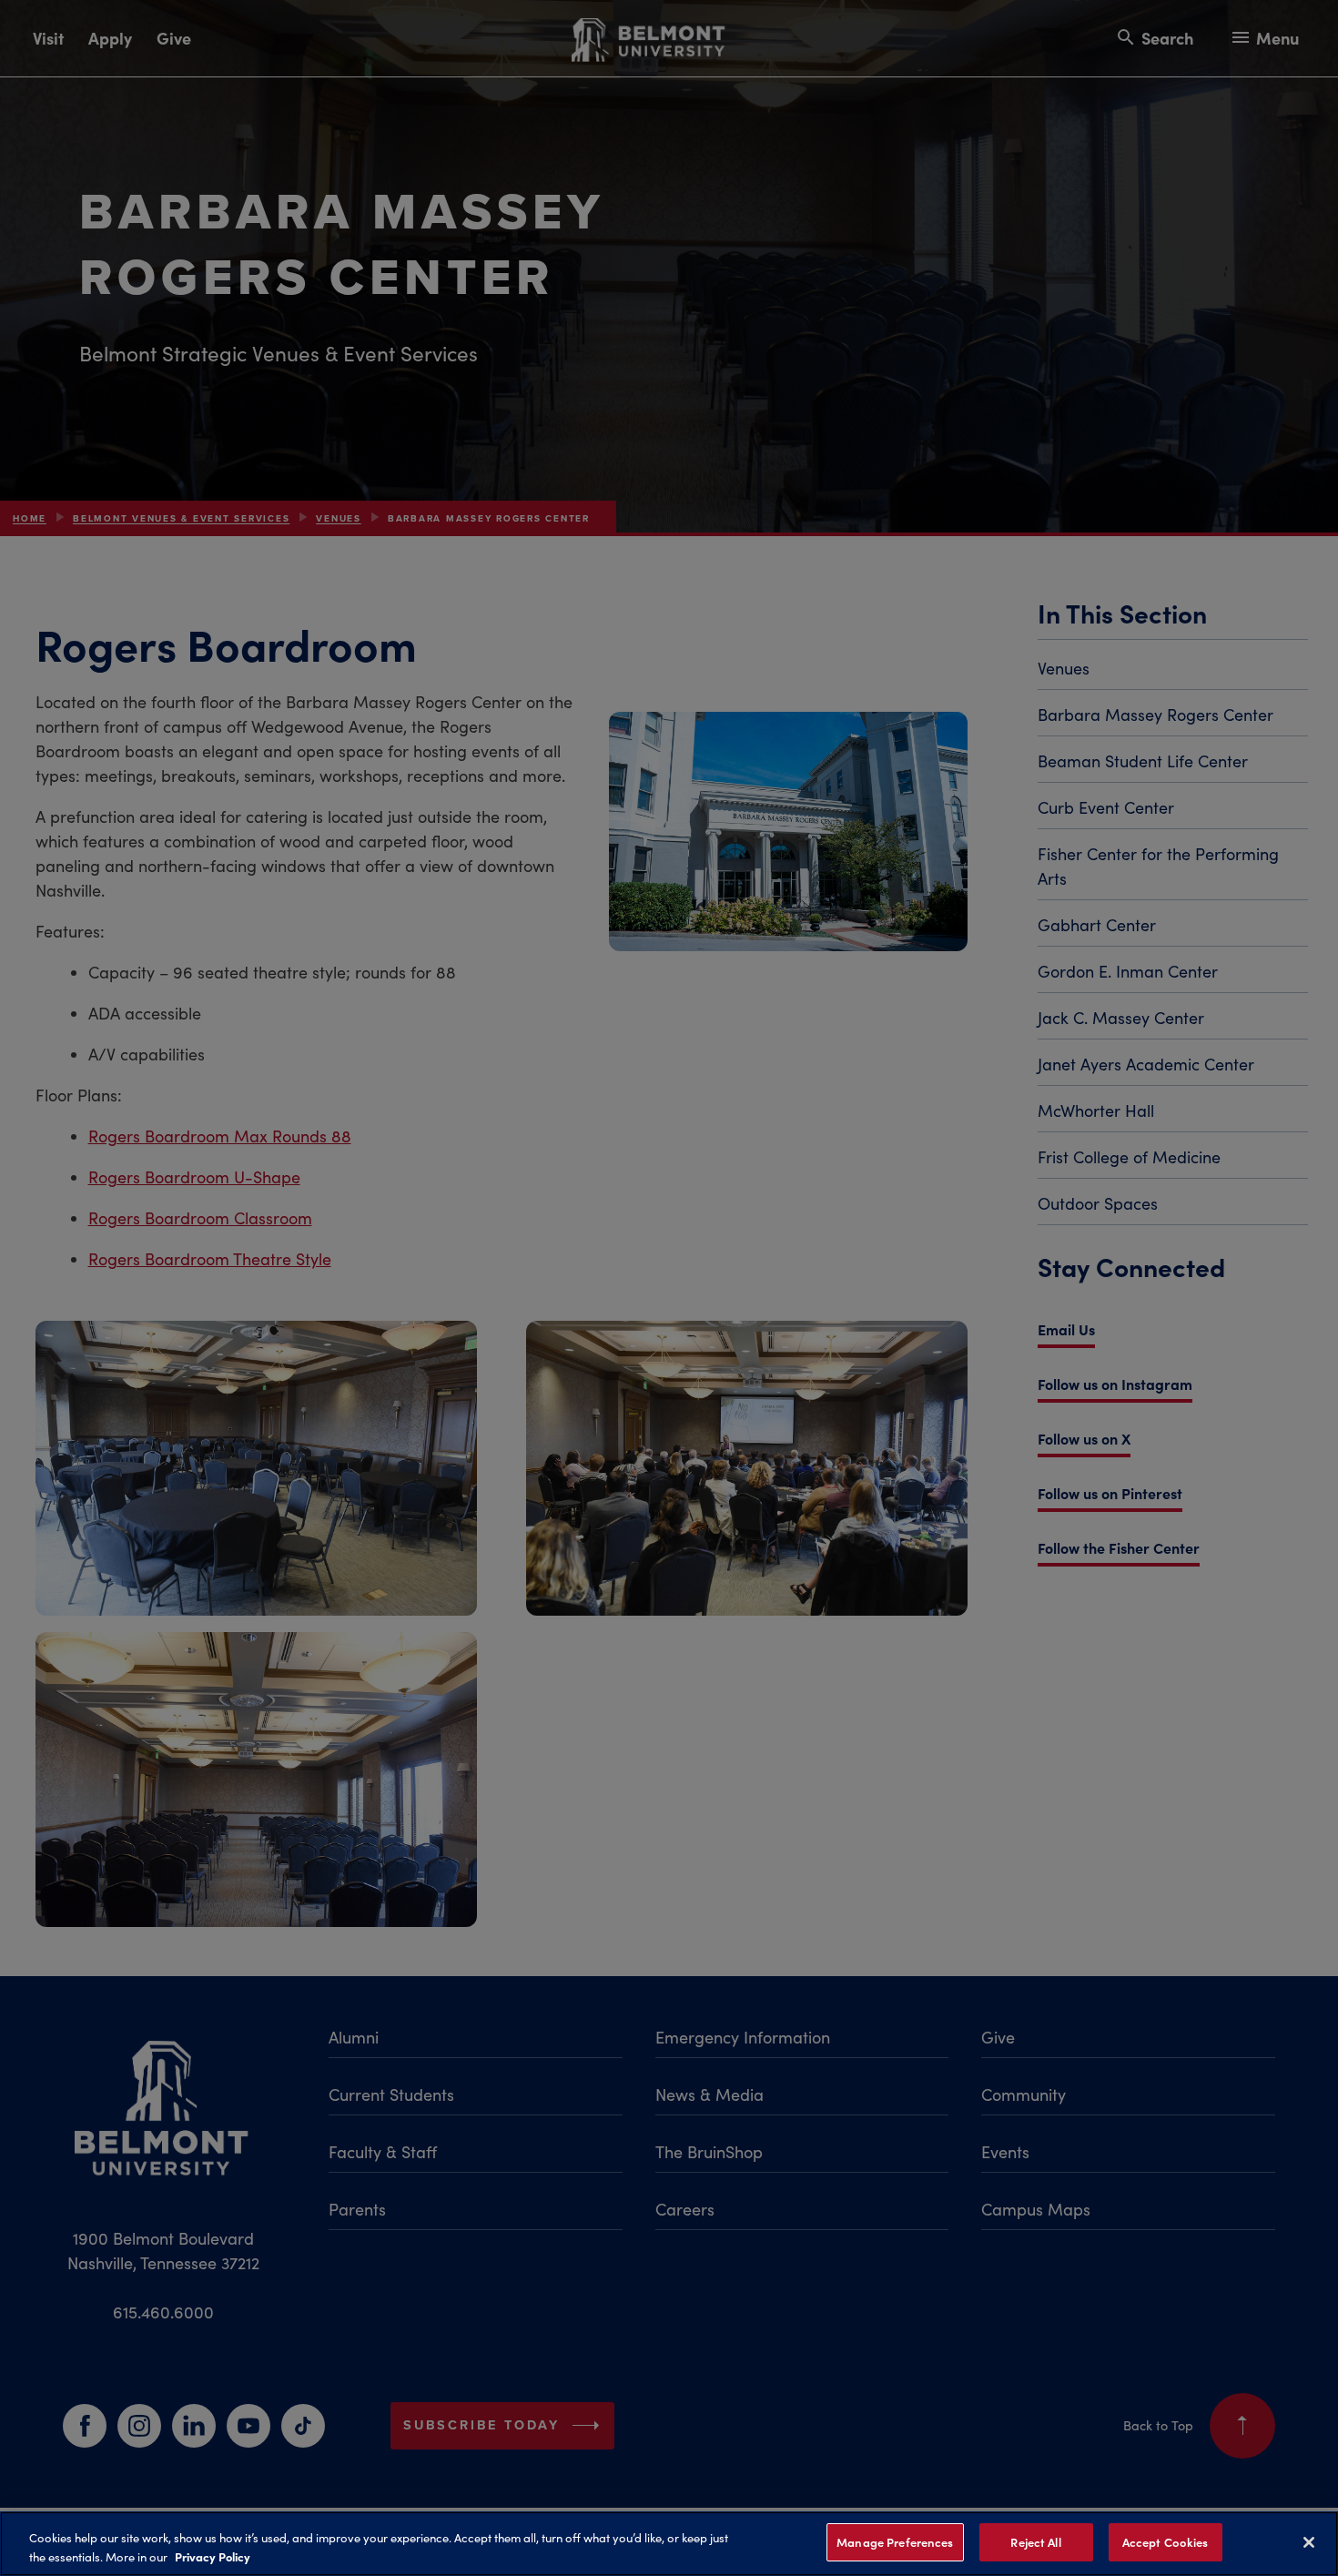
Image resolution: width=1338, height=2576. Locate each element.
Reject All (1035, 2542)
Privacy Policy (213, 2556)
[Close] (1309, 2542)
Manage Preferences (895, 2542)
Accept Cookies (1166, 2542)
